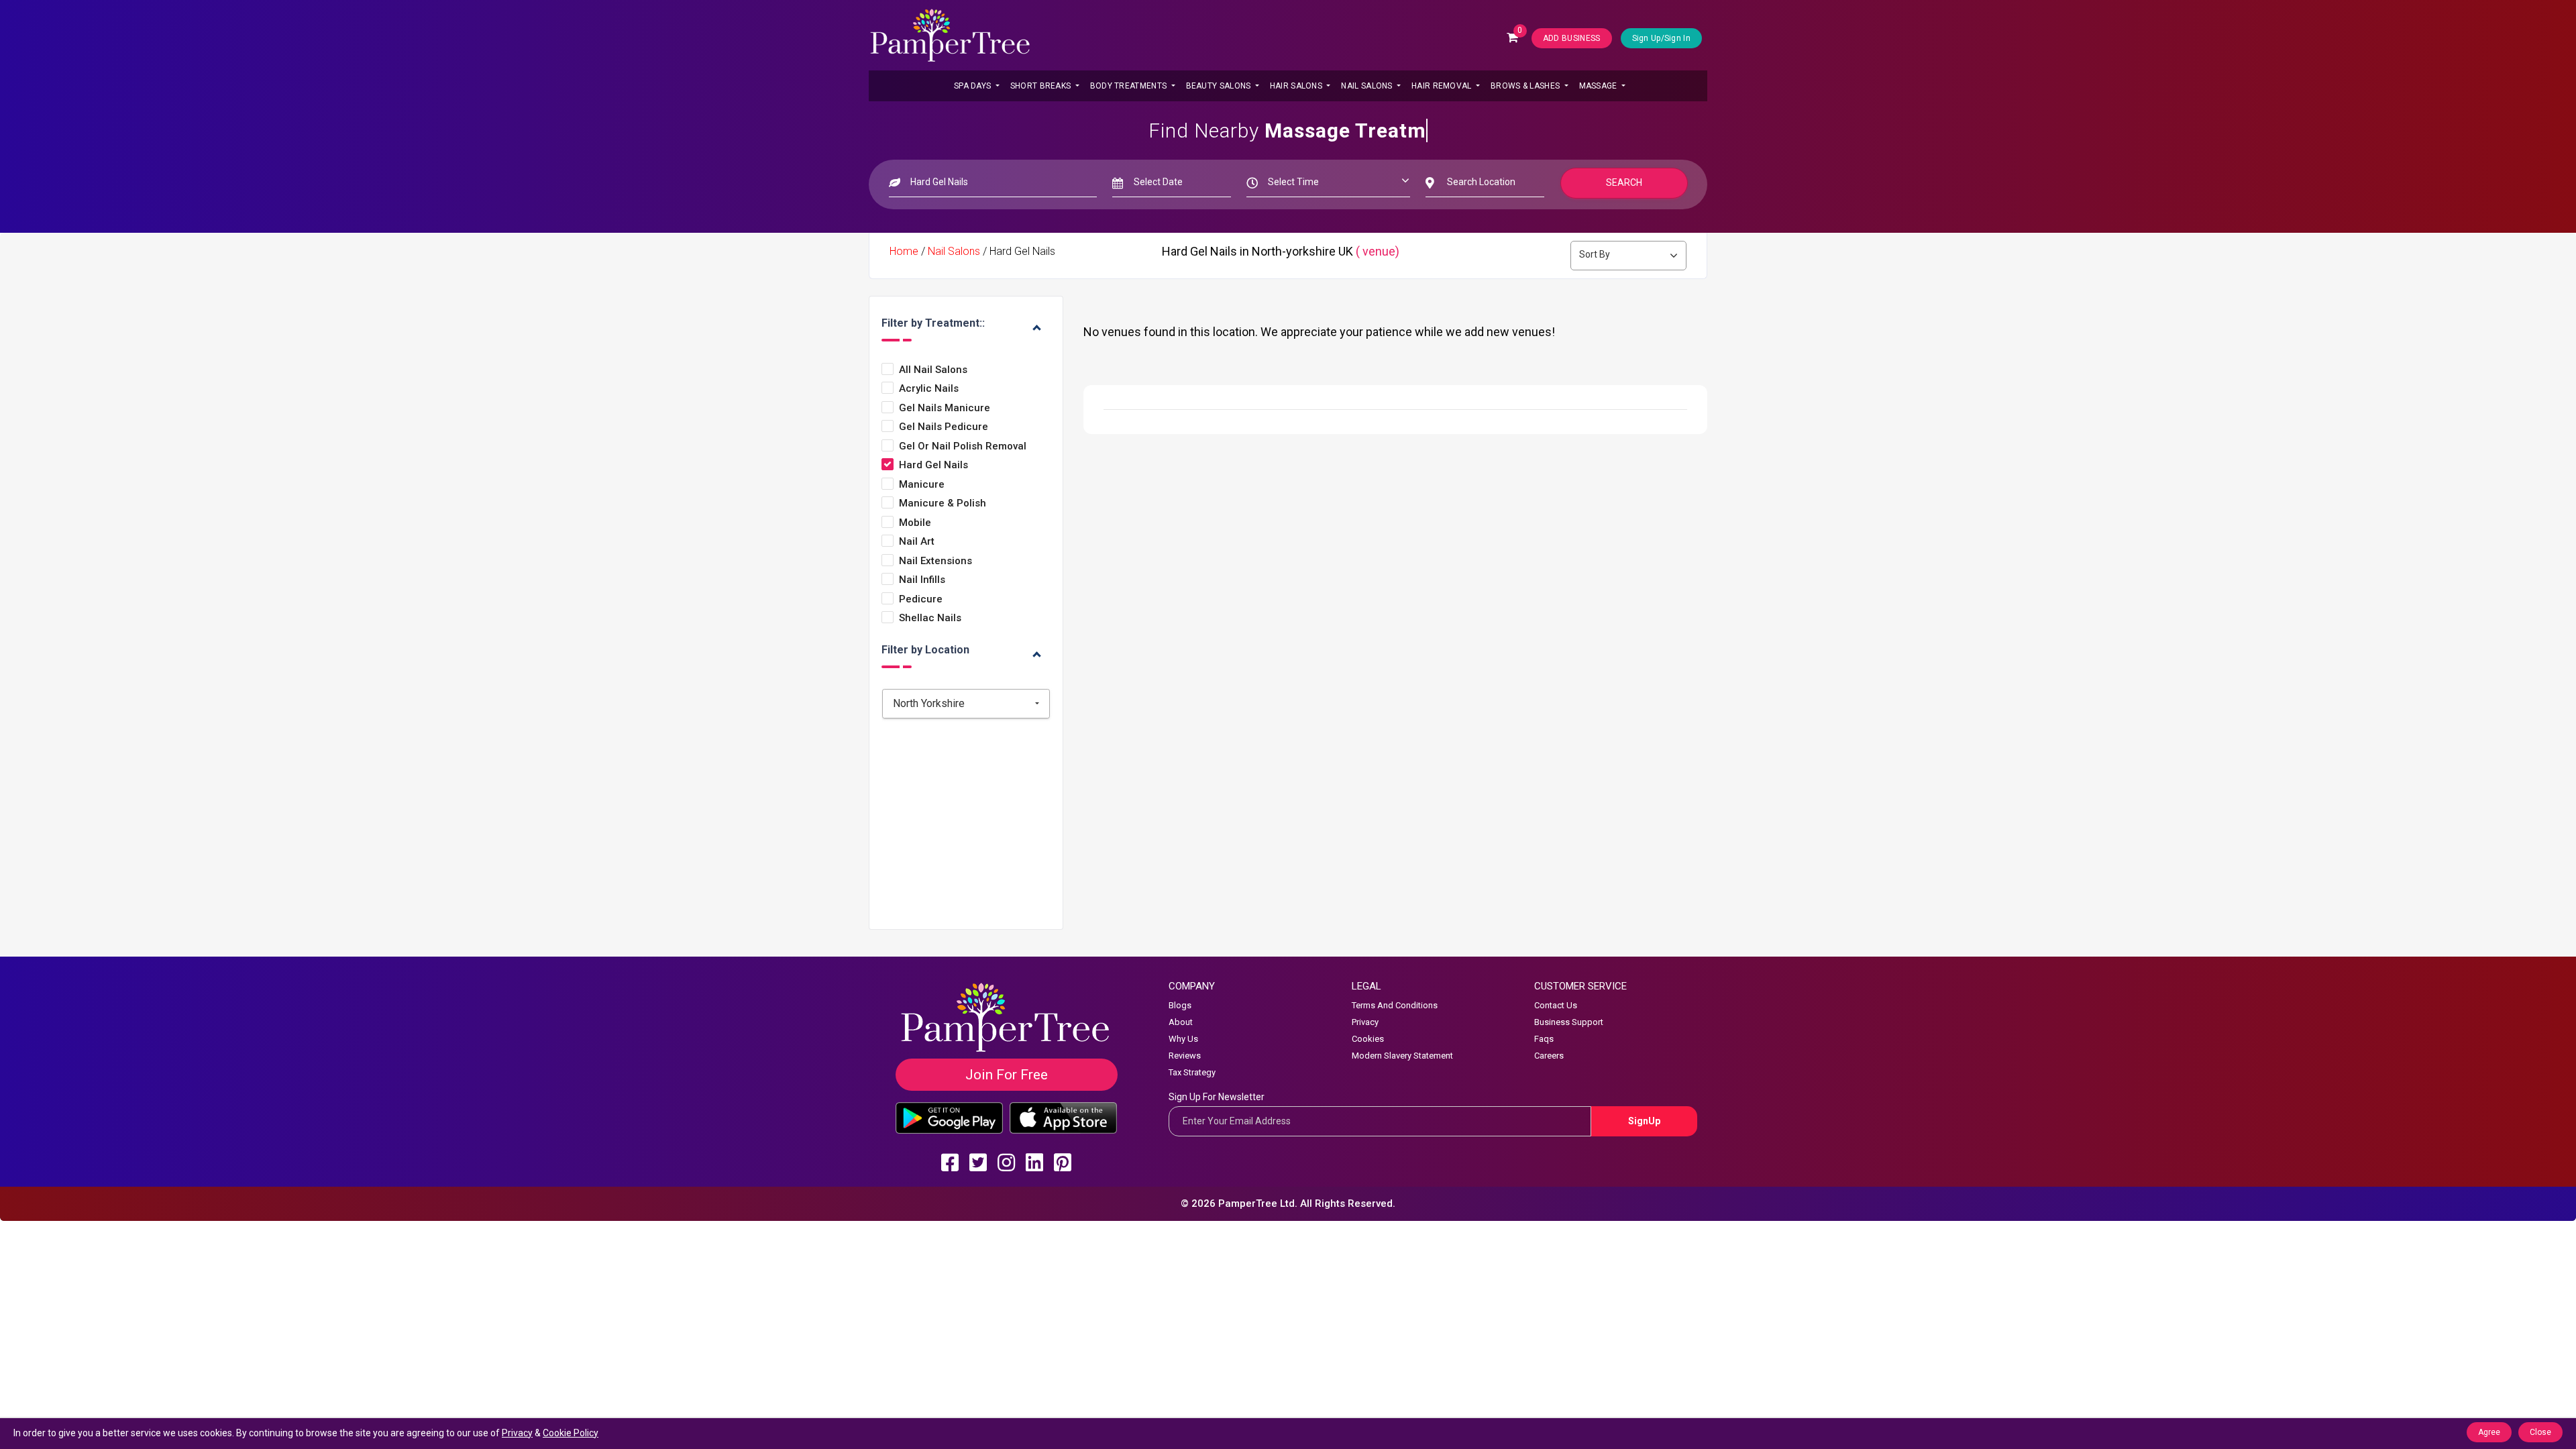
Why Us (1183, 1039)
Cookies (1368, 1039)
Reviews (1185, 1056)
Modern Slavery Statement (1402, 1056)
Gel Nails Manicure (945, 408)
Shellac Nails (930, 618)
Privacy (1365, 1022)
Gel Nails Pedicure (944, 427)
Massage (1599, 86)
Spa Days (974, 86)
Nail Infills (922, 580)
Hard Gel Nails (933, 465)
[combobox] (966, 704)
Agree (2489, 1432)
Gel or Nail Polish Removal (963, 446)
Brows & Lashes (1526, 86)
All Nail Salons (933, 370)
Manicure (922, 485)
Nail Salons (1368, 86)
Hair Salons (1297, 86)
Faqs (1544, 1039)
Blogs (1180, 1005)
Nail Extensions (935, 561)
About (1181, 1022)
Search (1624, 182)
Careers (1549, 1056)
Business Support (1569, 1022)
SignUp (1644, 1121)
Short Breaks (1042, 86)
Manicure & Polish (943, 503)
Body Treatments (1130, 86)
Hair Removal (1443, 86)
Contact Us (1556, 1005)
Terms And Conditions (1395, 1005)
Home (904, 251)
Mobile (915, 523)
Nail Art (917, 542)
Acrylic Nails (929, 389)
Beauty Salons (1220, 86)
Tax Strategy (1192, 1072)
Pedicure (921, 599)
